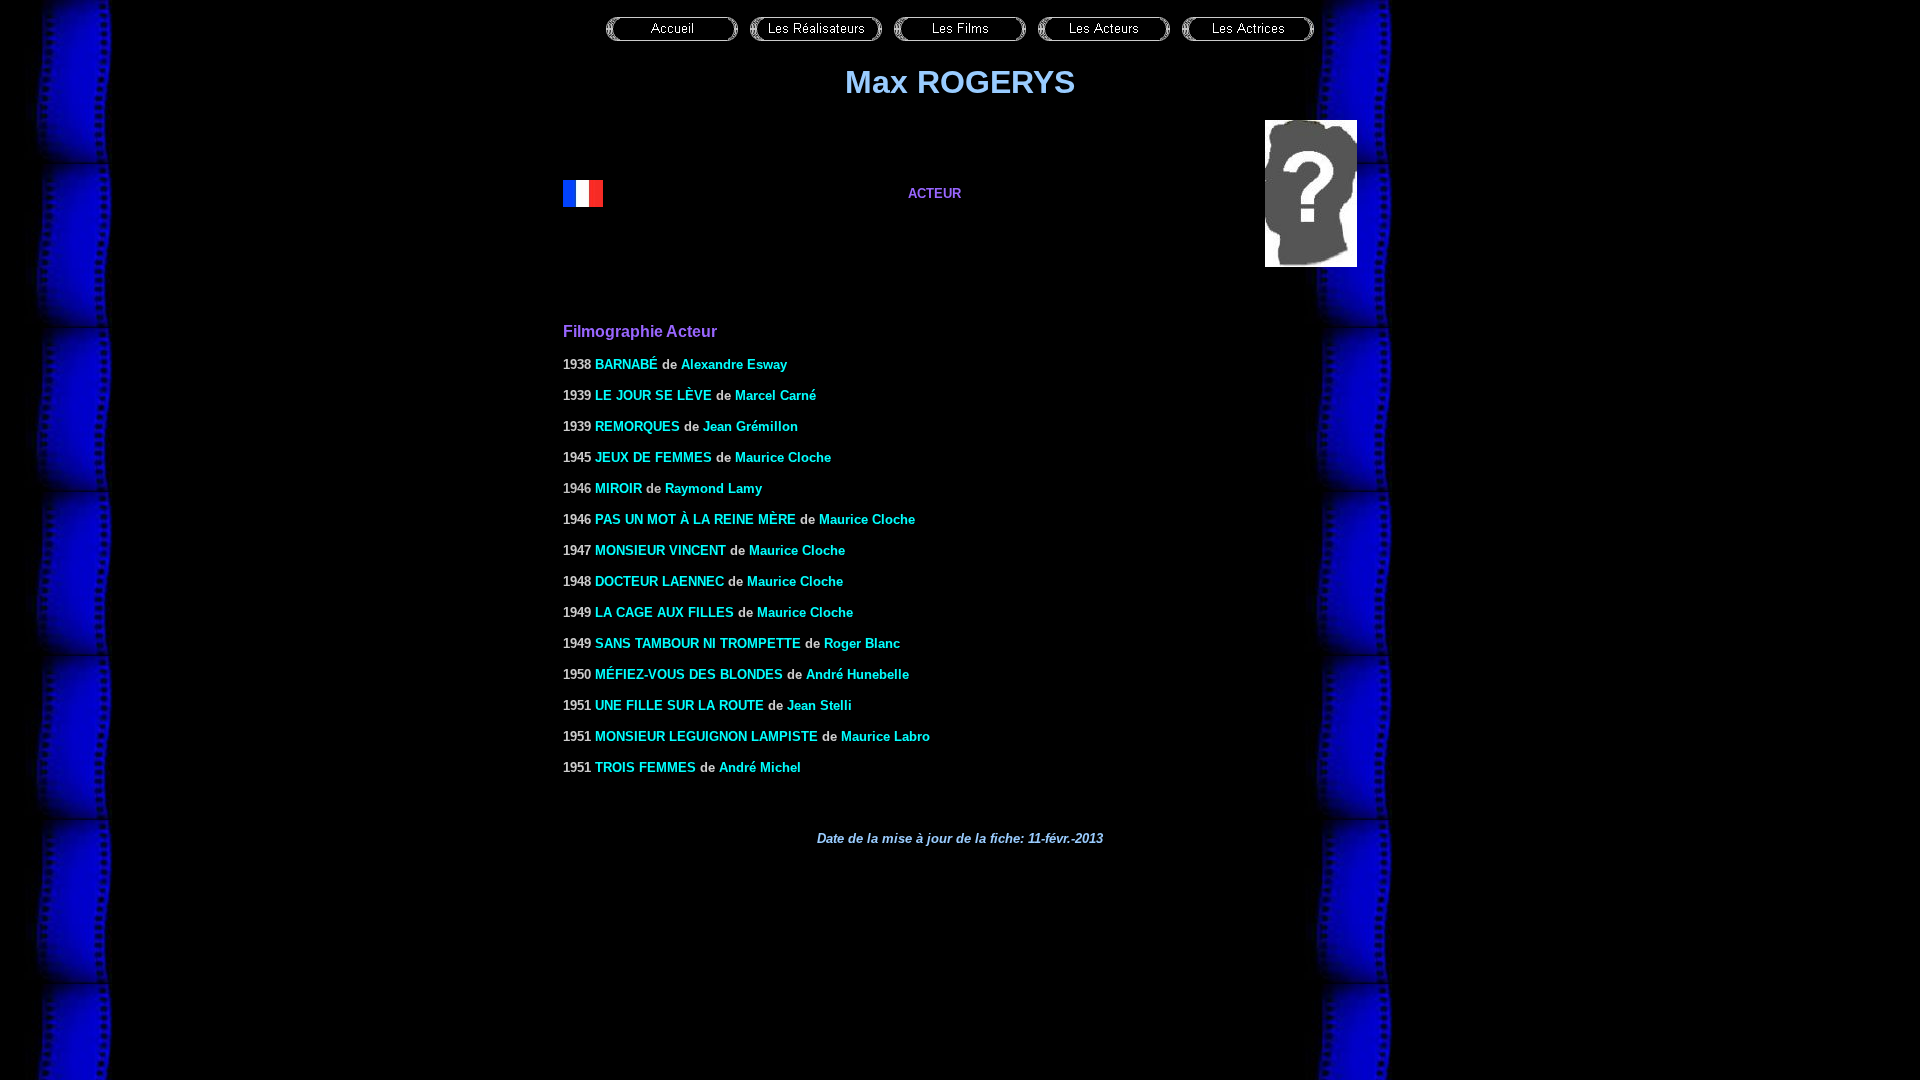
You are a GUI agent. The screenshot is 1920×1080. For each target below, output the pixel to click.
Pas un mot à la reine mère (695, 519)
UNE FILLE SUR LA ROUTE (679, 705)
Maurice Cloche (783, 457)
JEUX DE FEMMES (653, 457)
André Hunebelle (857, 674)
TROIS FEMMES (645, 767)
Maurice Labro (885, 736)
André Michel (760, 767)
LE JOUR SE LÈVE (653, 395)
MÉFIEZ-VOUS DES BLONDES (689, 674)
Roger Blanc (862, 643)
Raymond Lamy (713, 488)
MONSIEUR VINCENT (660, 550)
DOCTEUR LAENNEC (659, 581)
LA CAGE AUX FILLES (664, 612)
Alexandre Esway (734, 364)
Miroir (618, 488)
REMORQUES (637, 426)
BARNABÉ (626, 364)
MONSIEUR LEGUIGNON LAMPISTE (706, 736)
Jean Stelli (819, 705)
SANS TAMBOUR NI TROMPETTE (698, 643)
